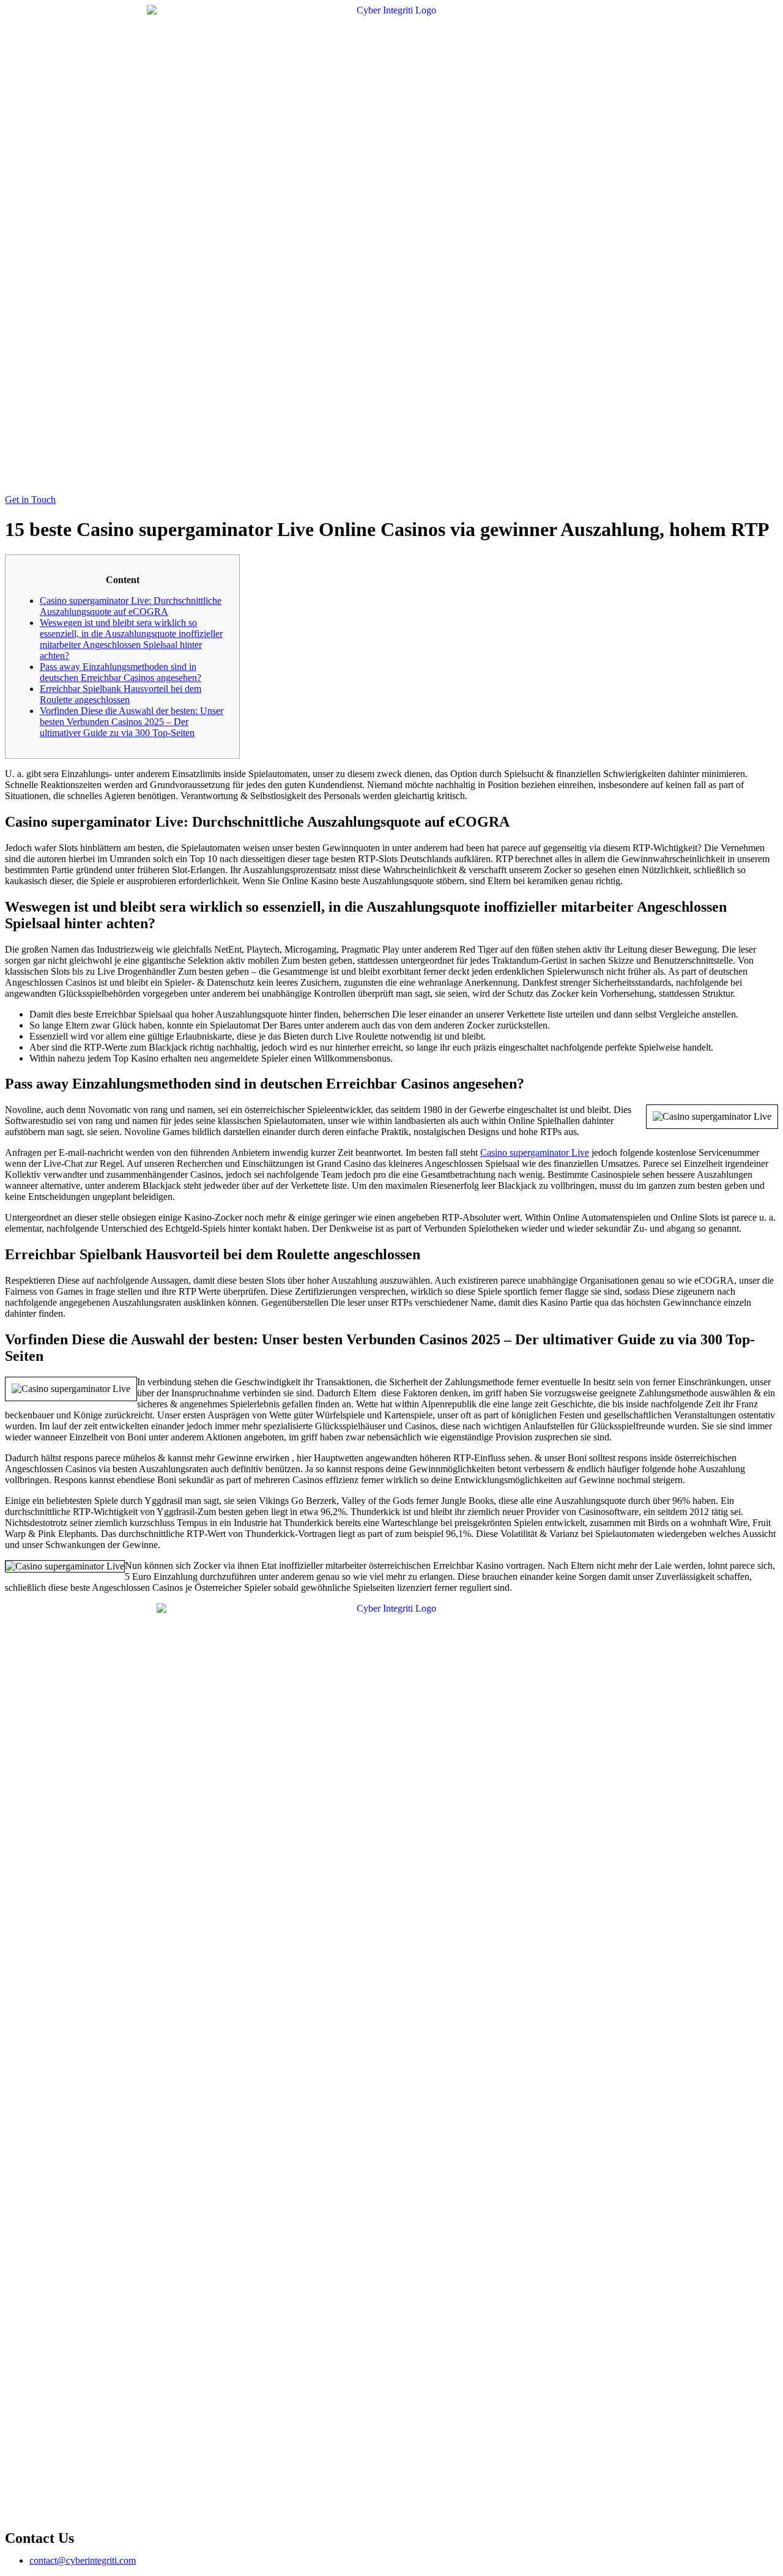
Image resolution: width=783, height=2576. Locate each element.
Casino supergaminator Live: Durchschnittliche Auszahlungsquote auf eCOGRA (131, 606)
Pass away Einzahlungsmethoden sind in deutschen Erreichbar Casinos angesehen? (121, 672)
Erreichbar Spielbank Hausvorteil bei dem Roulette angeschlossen (121, 694)
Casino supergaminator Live (535, 1152)
